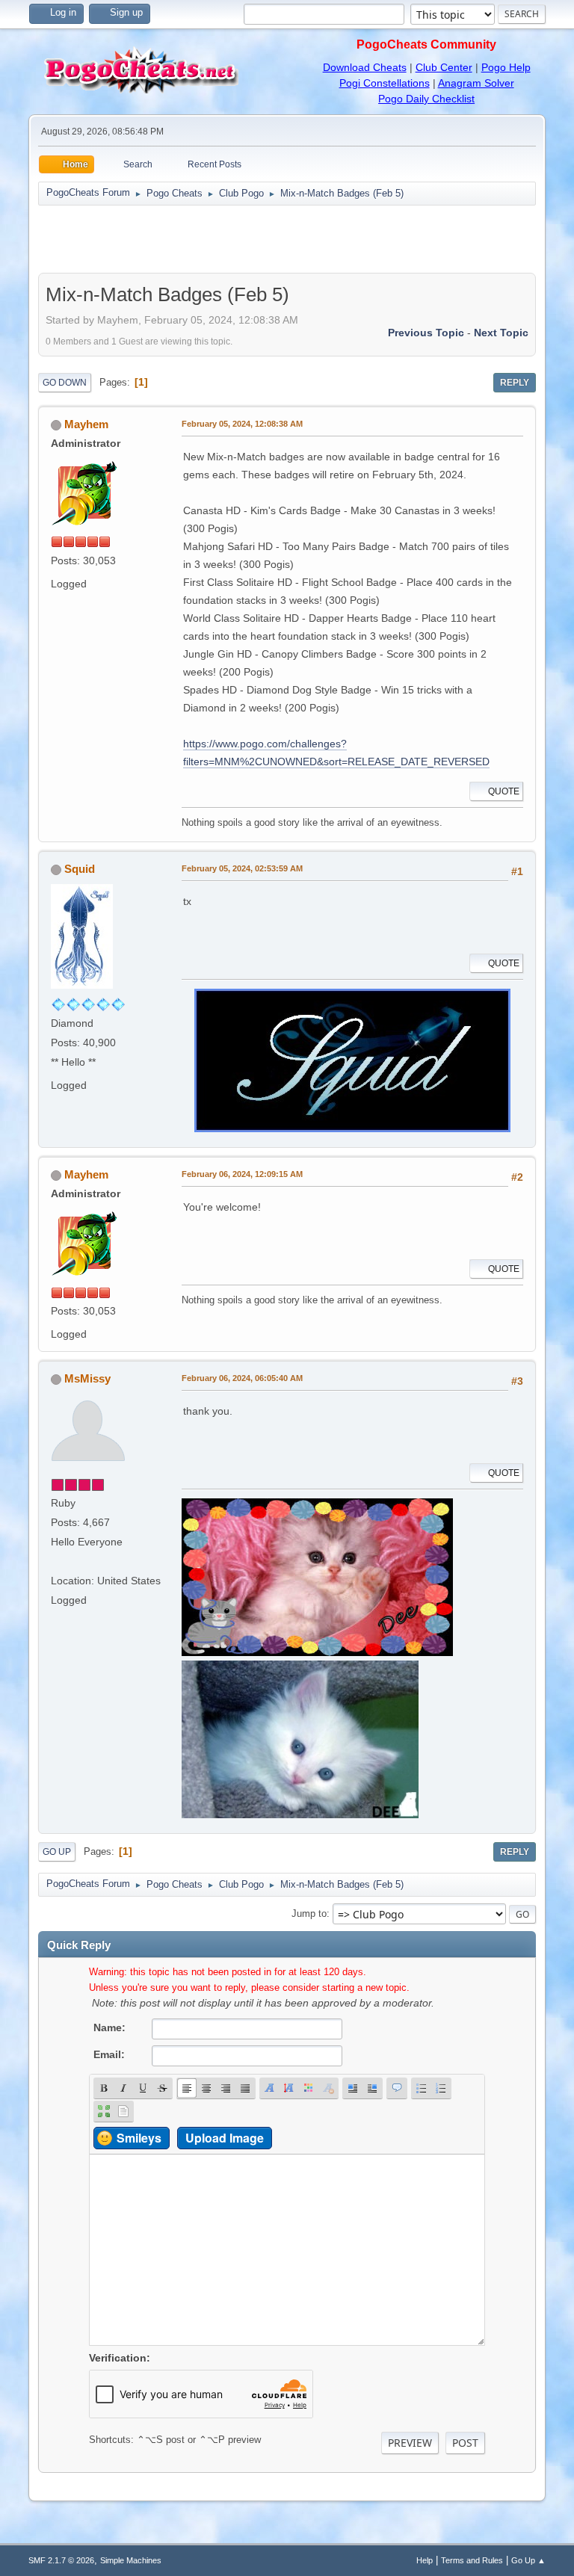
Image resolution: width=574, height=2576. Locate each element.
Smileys (139, 2138)
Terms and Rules (472, 2560)
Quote (504, 791)
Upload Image (225, 2138)
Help (425, 2560)
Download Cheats (365, 67)
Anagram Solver (476, 83)
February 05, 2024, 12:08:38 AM (242, 424)
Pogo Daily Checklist (426, 99)
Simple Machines (131, 2560)
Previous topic (426, 333)
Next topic (501, 333)
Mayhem (86, 424)
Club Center (444, 67)
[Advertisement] (287, 239)
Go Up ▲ (528, 2560)
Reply (515, 383)
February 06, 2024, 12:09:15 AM (242, 1174)
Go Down (65, 383)
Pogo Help (506, 67)
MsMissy (87, 1378)
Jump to (309, 1914)
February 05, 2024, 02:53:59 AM (242, 868)
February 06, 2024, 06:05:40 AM (242, 1378)
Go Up (57, 1852)
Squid (80, 869)
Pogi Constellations (385, 83)
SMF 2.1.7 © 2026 (61, 2560)
